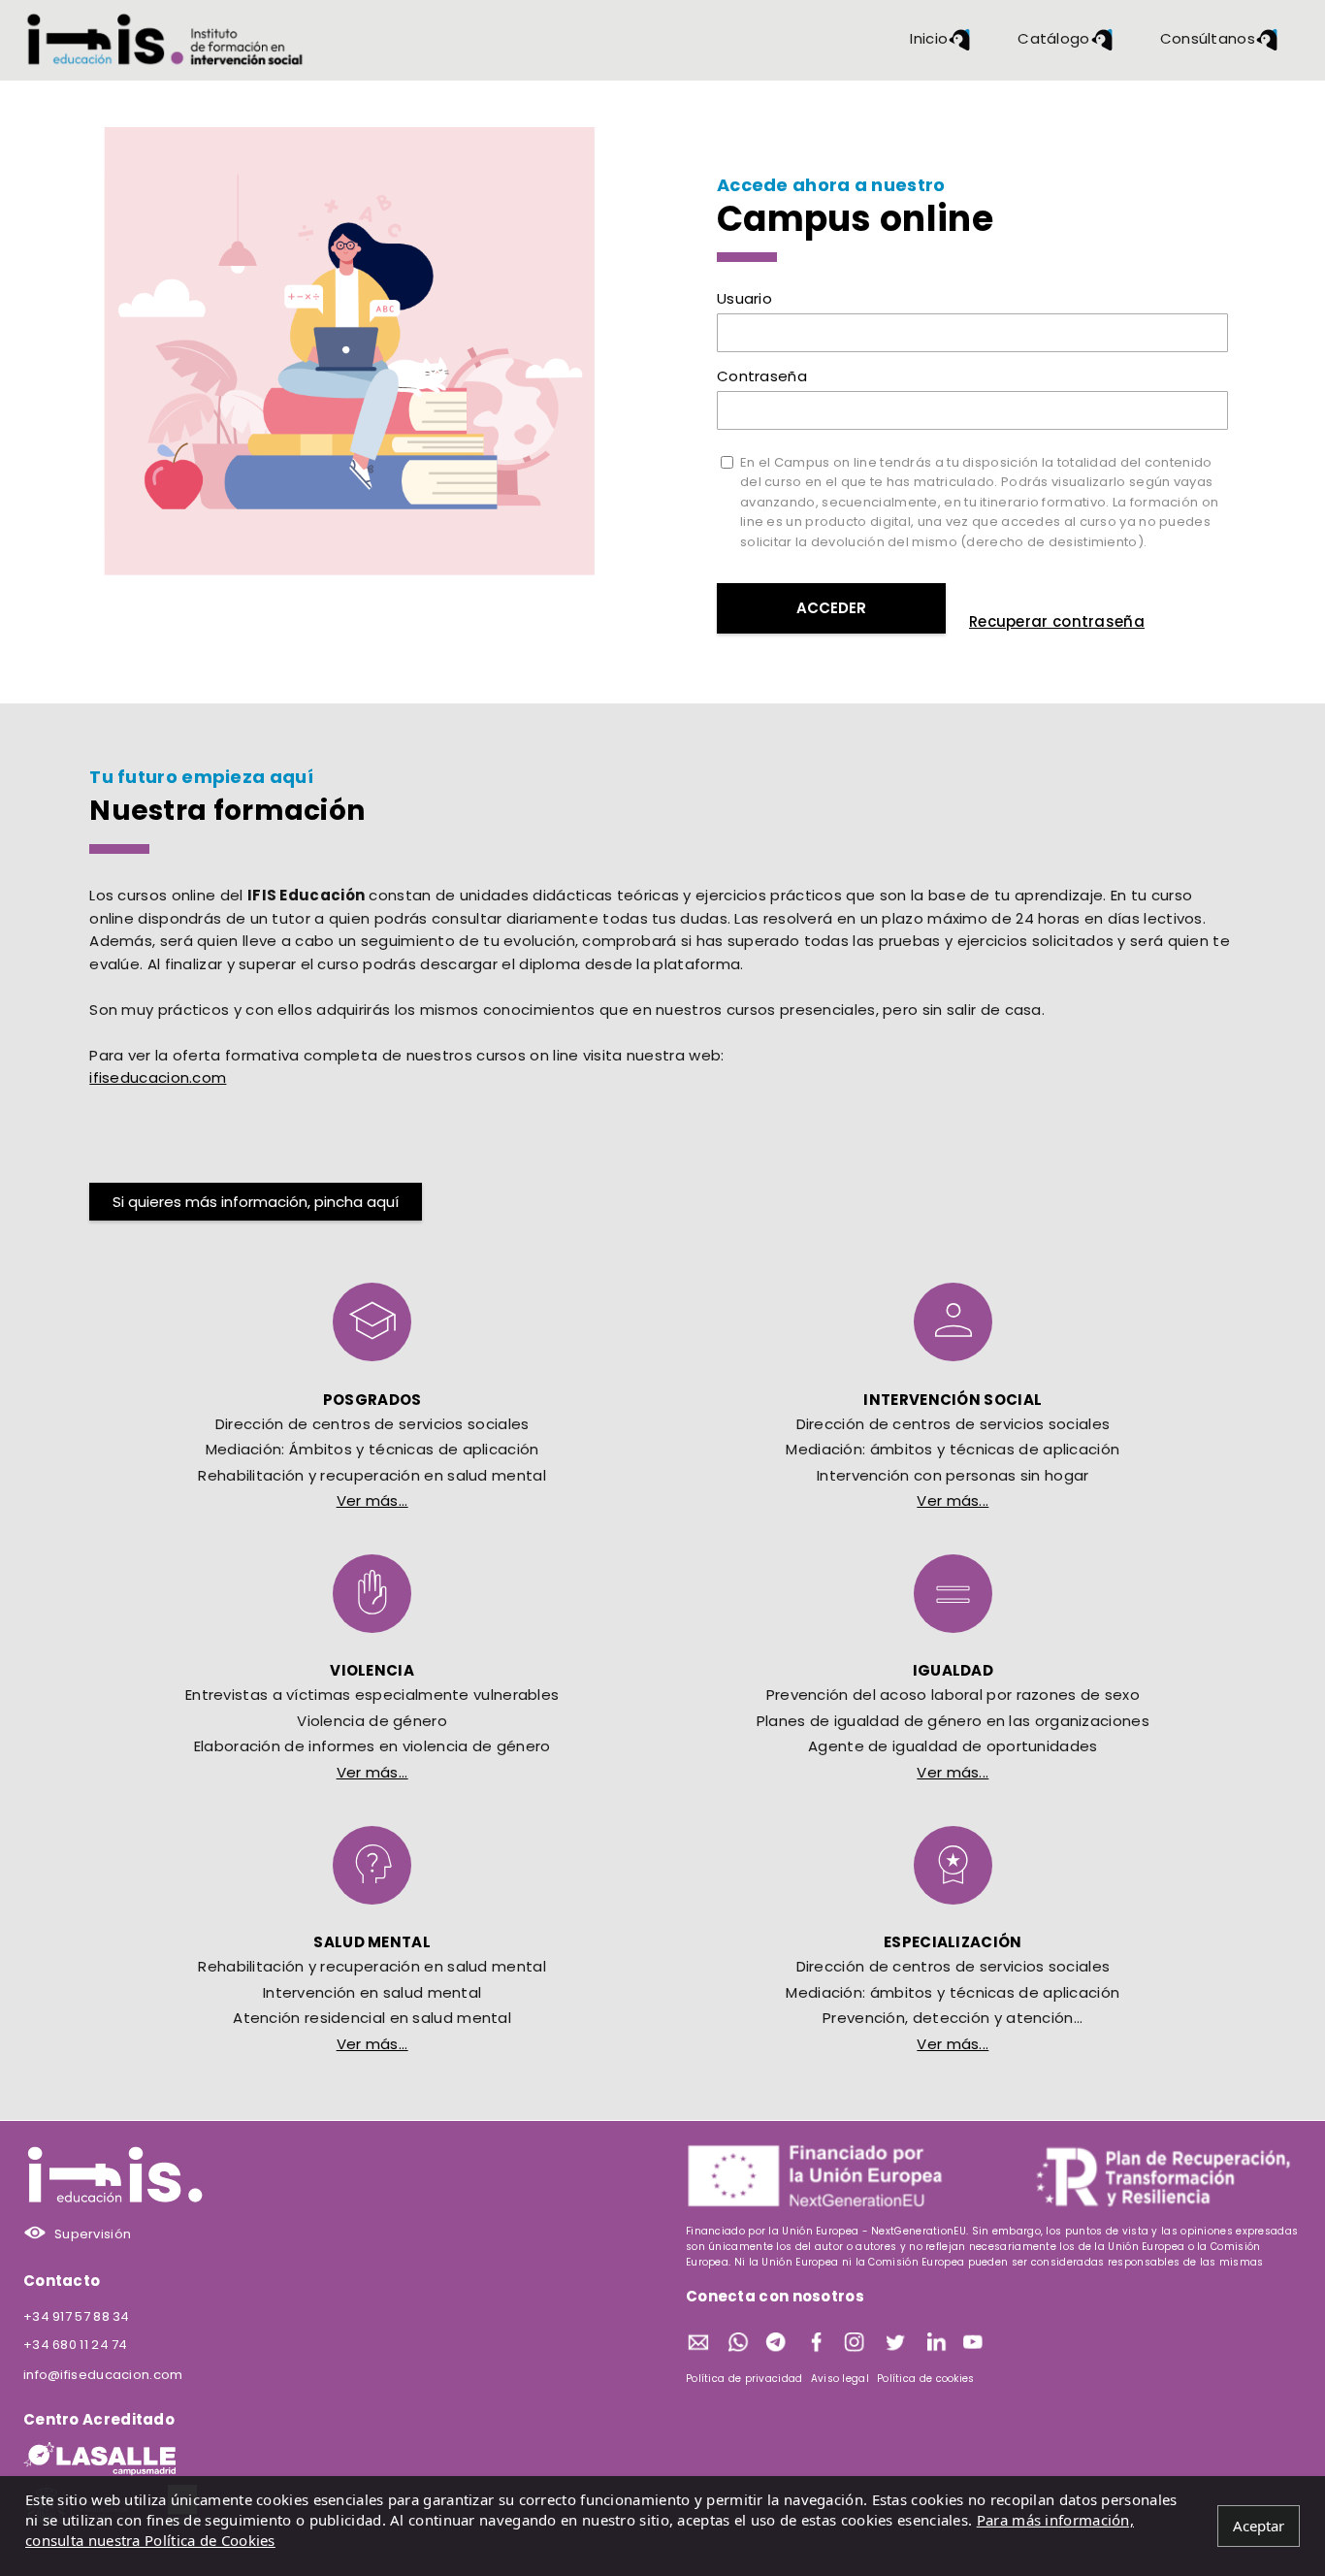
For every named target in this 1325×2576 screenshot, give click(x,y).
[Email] (698, 2344)
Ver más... (372, 1500)
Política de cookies (926, 2379)
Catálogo (1053, 38)
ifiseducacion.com (158, 1077)
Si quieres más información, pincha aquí (256, 1202)
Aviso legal (840, 2379)
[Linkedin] (935, 2344)
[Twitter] (896, 2344)
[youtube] (974, 2344)
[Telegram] (776, 2344)
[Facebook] (816, 2344)
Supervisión (93, 2233)
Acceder (831, 608)
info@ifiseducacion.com (103, 2375)
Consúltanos (1208, 38)
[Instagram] (856, 2344)
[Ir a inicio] (166, 39)
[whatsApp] (738, 2344)
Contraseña (762, 376)
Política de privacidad (744, 2379)
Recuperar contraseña (1057, 621)
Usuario (744, 298)
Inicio (929, 38)
